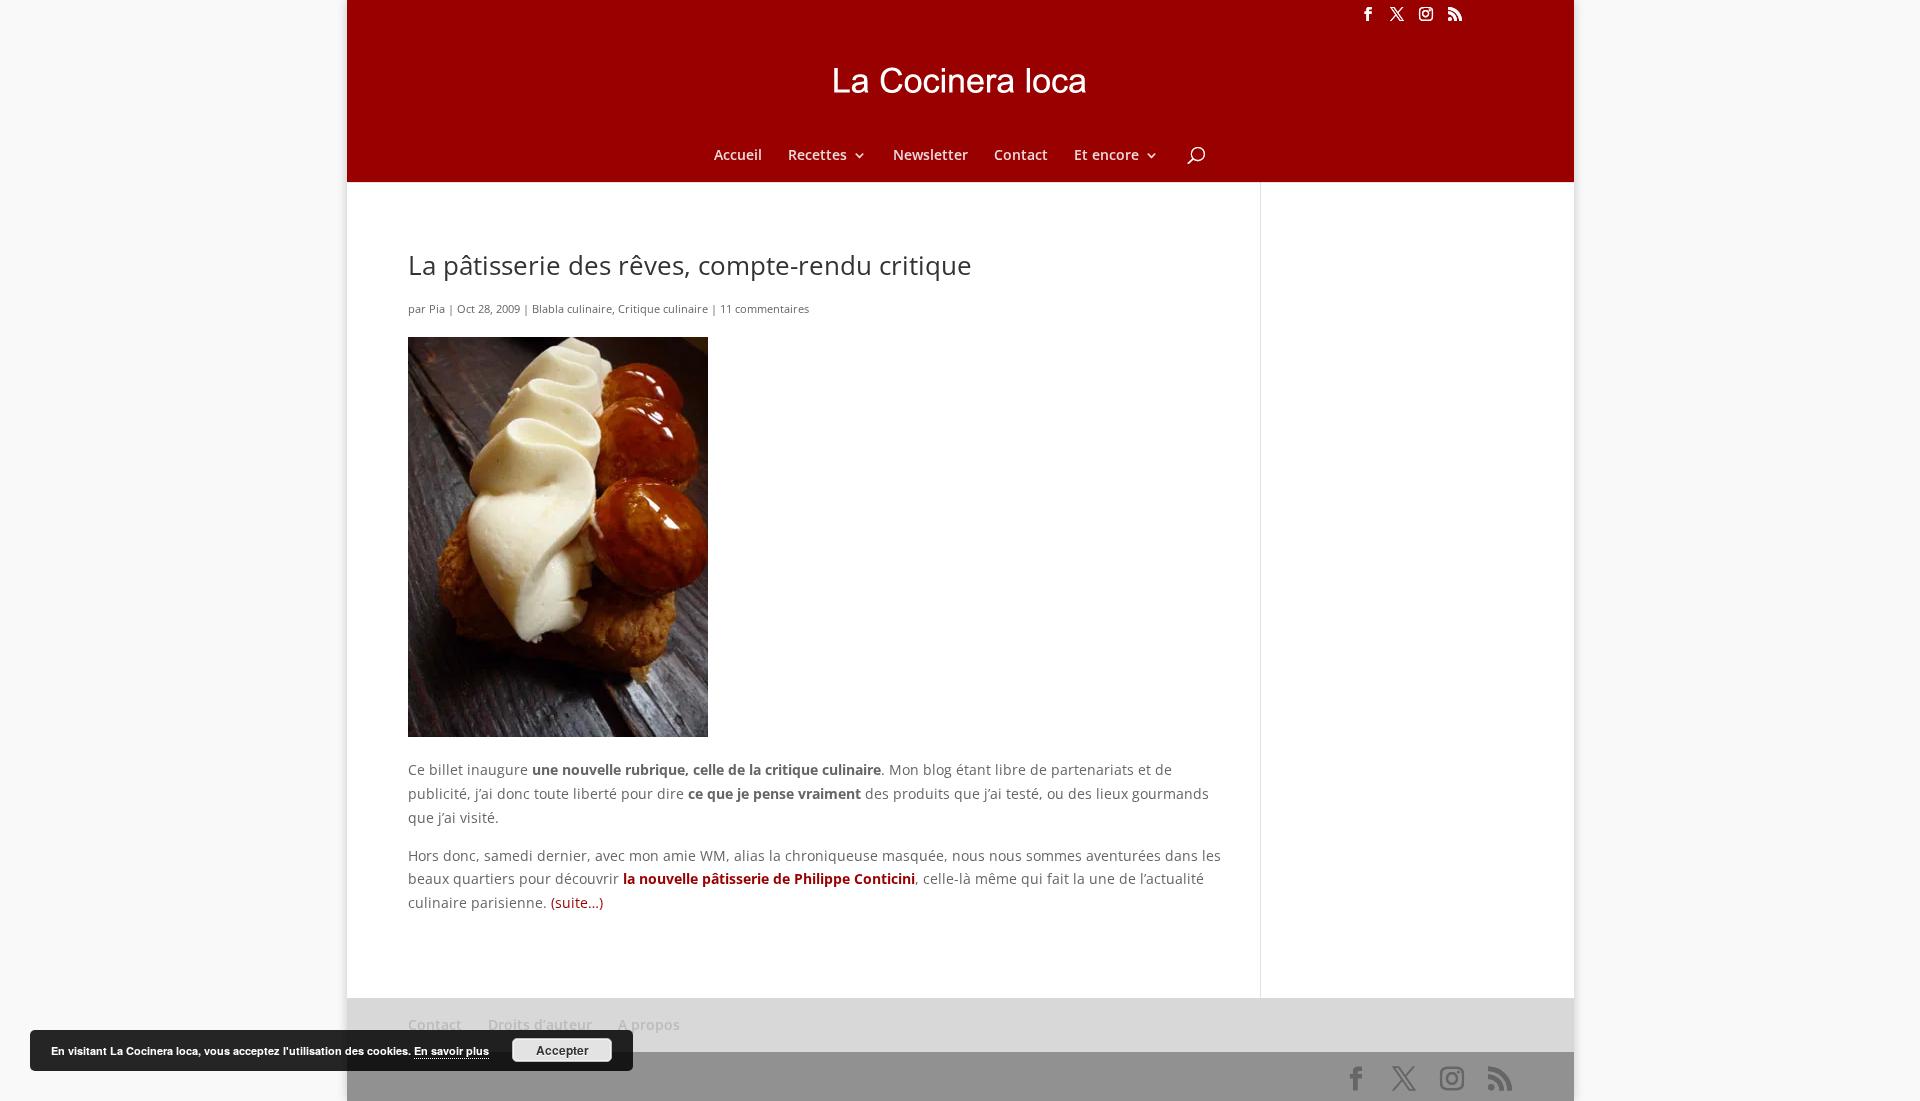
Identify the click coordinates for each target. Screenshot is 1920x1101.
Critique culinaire (663, 308)
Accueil (738, 156)
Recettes (817, 156)
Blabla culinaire (572, 308)
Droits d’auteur (540, 1024)
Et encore (1106, 156)
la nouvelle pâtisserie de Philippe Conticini (767, 878)
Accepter (562, 1050)
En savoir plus (451, 1050)
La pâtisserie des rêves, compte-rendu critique (690, 265)
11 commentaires (764, 308)
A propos (649, 1024)
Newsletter (930, 156)
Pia (437, 308)
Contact (1021, 156)
